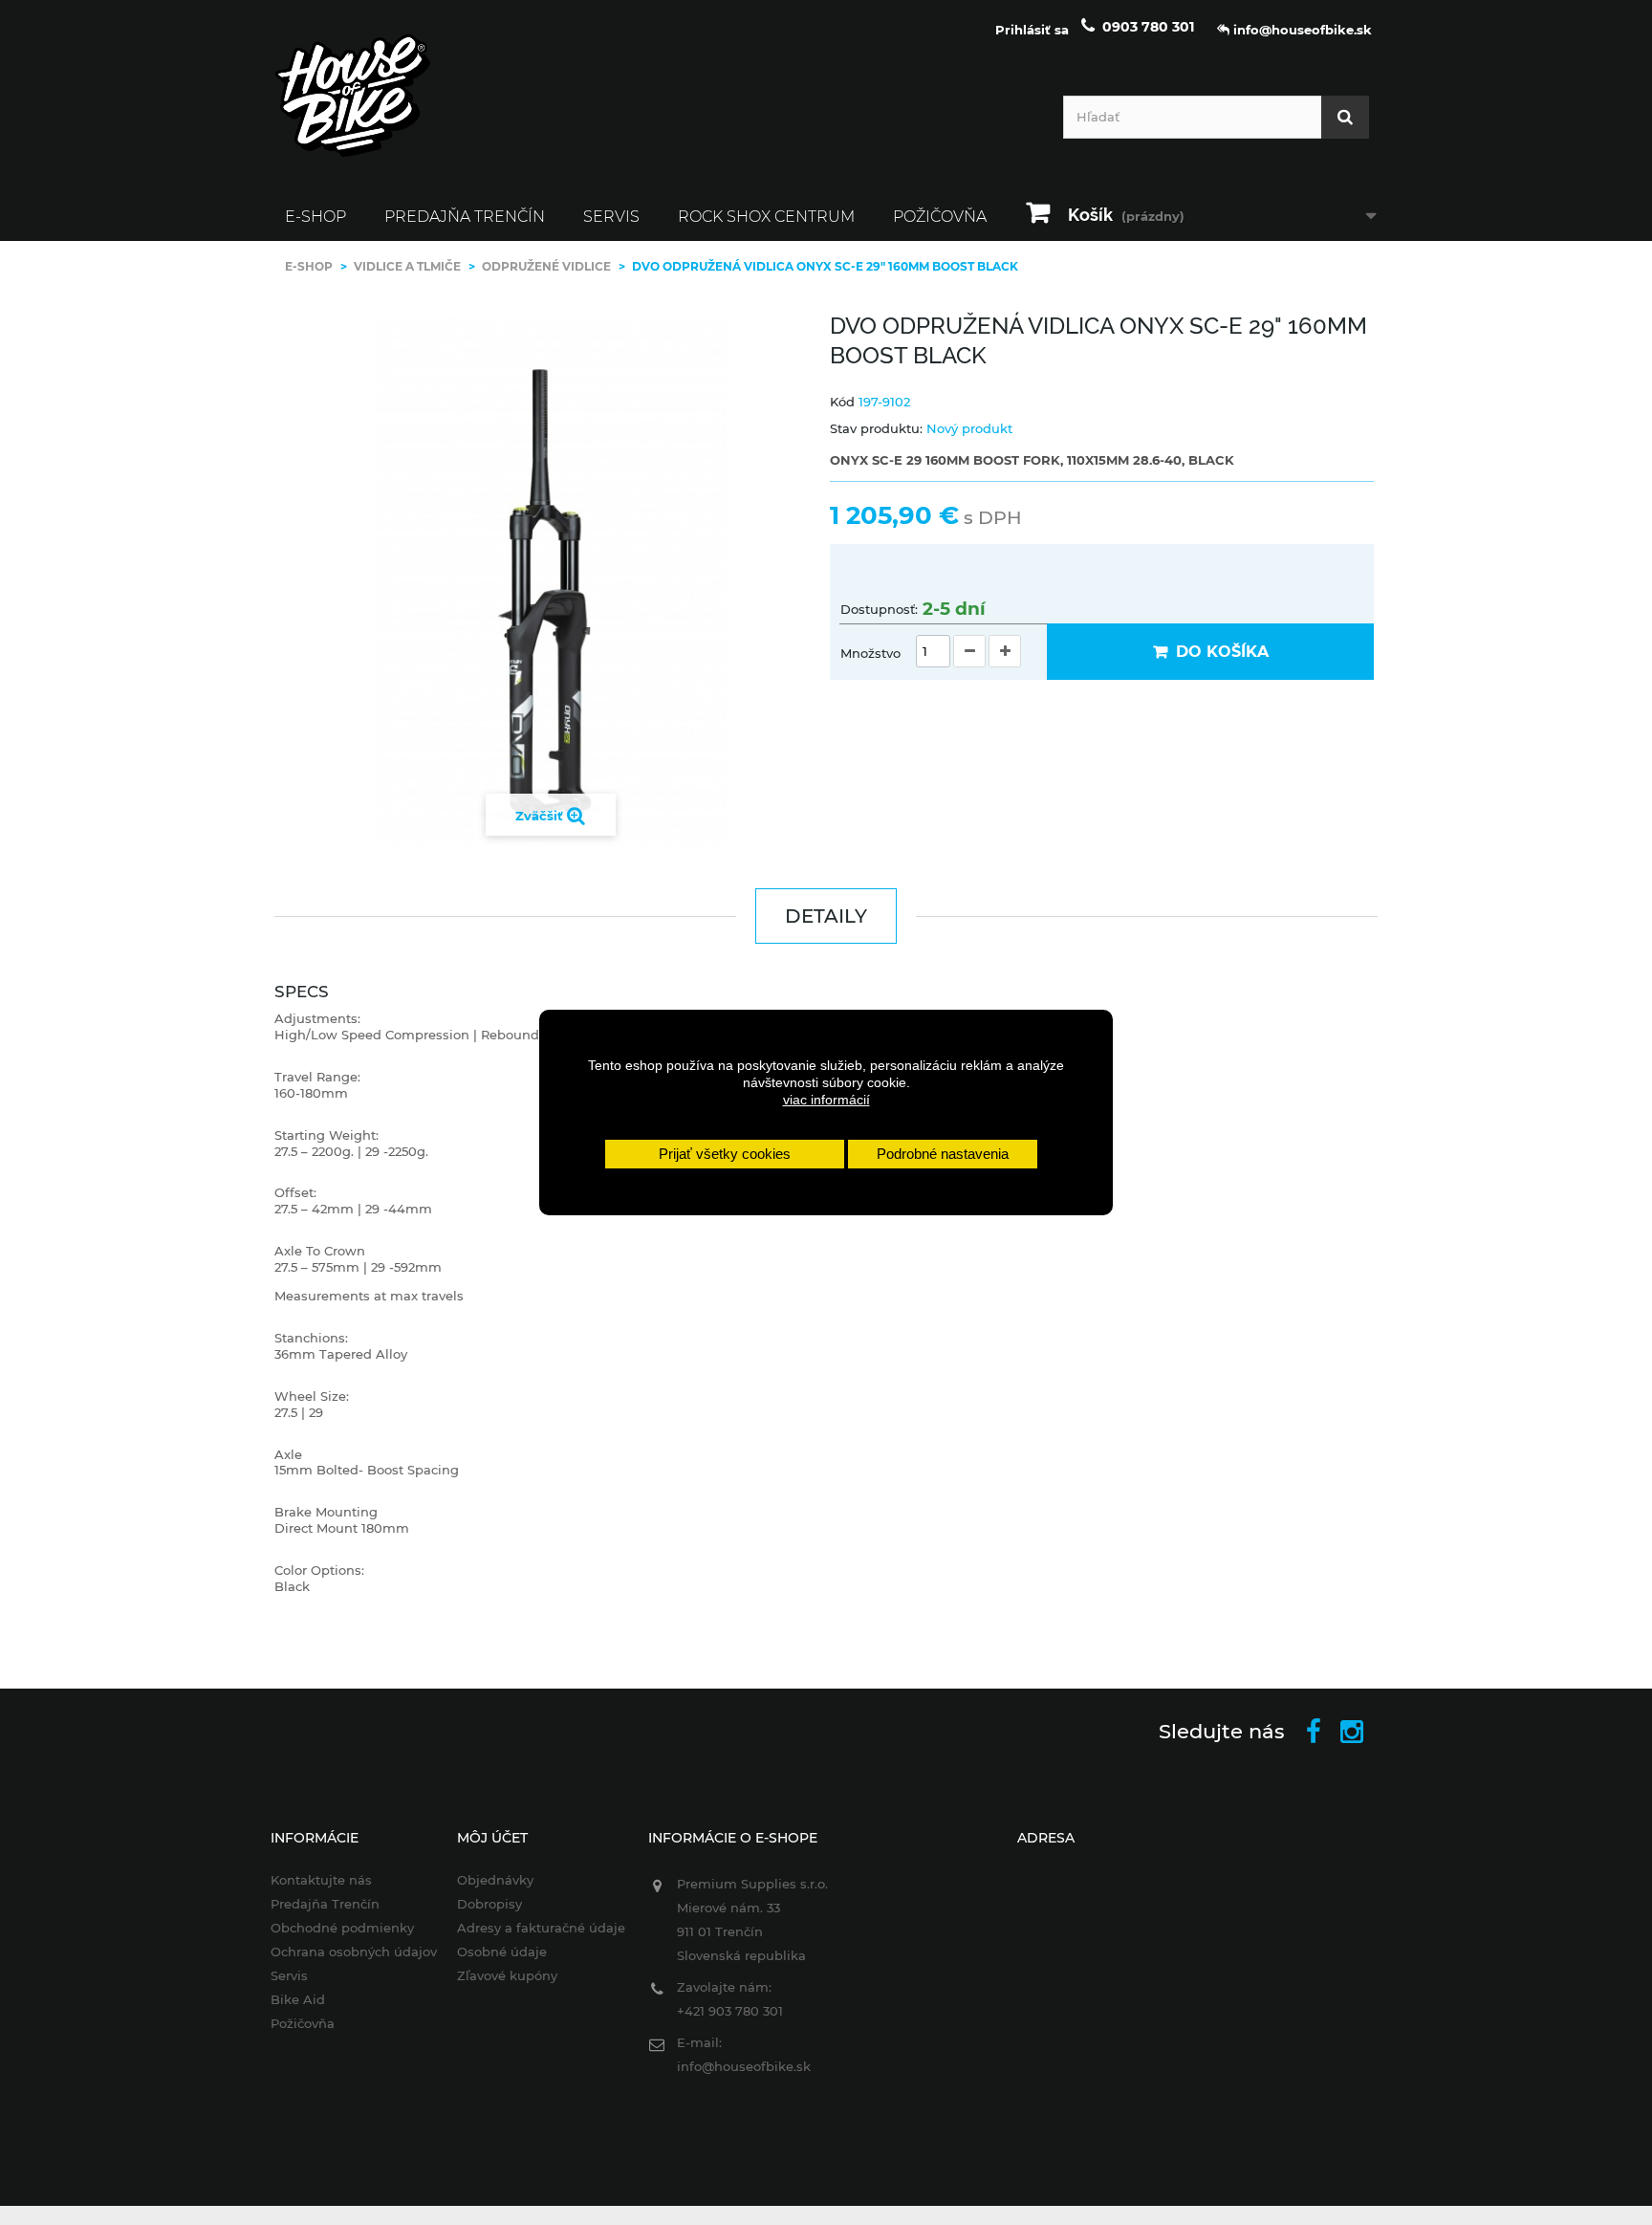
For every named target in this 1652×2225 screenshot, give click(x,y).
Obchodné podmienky (342, 1928)
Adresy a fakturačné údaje (541, 1928)
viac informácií (826, 1100)
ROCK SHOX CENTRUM (766, 217)
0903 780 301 (1148, 27)
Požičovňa (940, 217)
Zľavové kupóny (507, 1975)
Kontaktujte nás (321, 1880)
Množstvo (870, 653)
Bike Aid (298, 1999)
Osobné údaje (502, 1952)
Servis (611, 217)
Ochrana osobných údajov (354, 1952)
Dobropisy (489, 1904)
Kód (842, 402)
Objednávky (495, 1880)
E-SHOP (315, 217)
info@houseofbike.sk (744, 2066)
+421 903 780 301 (730, 2011)
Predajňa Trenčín (465, 217)
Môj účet (492, 1838)
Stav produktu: (876, 428)
